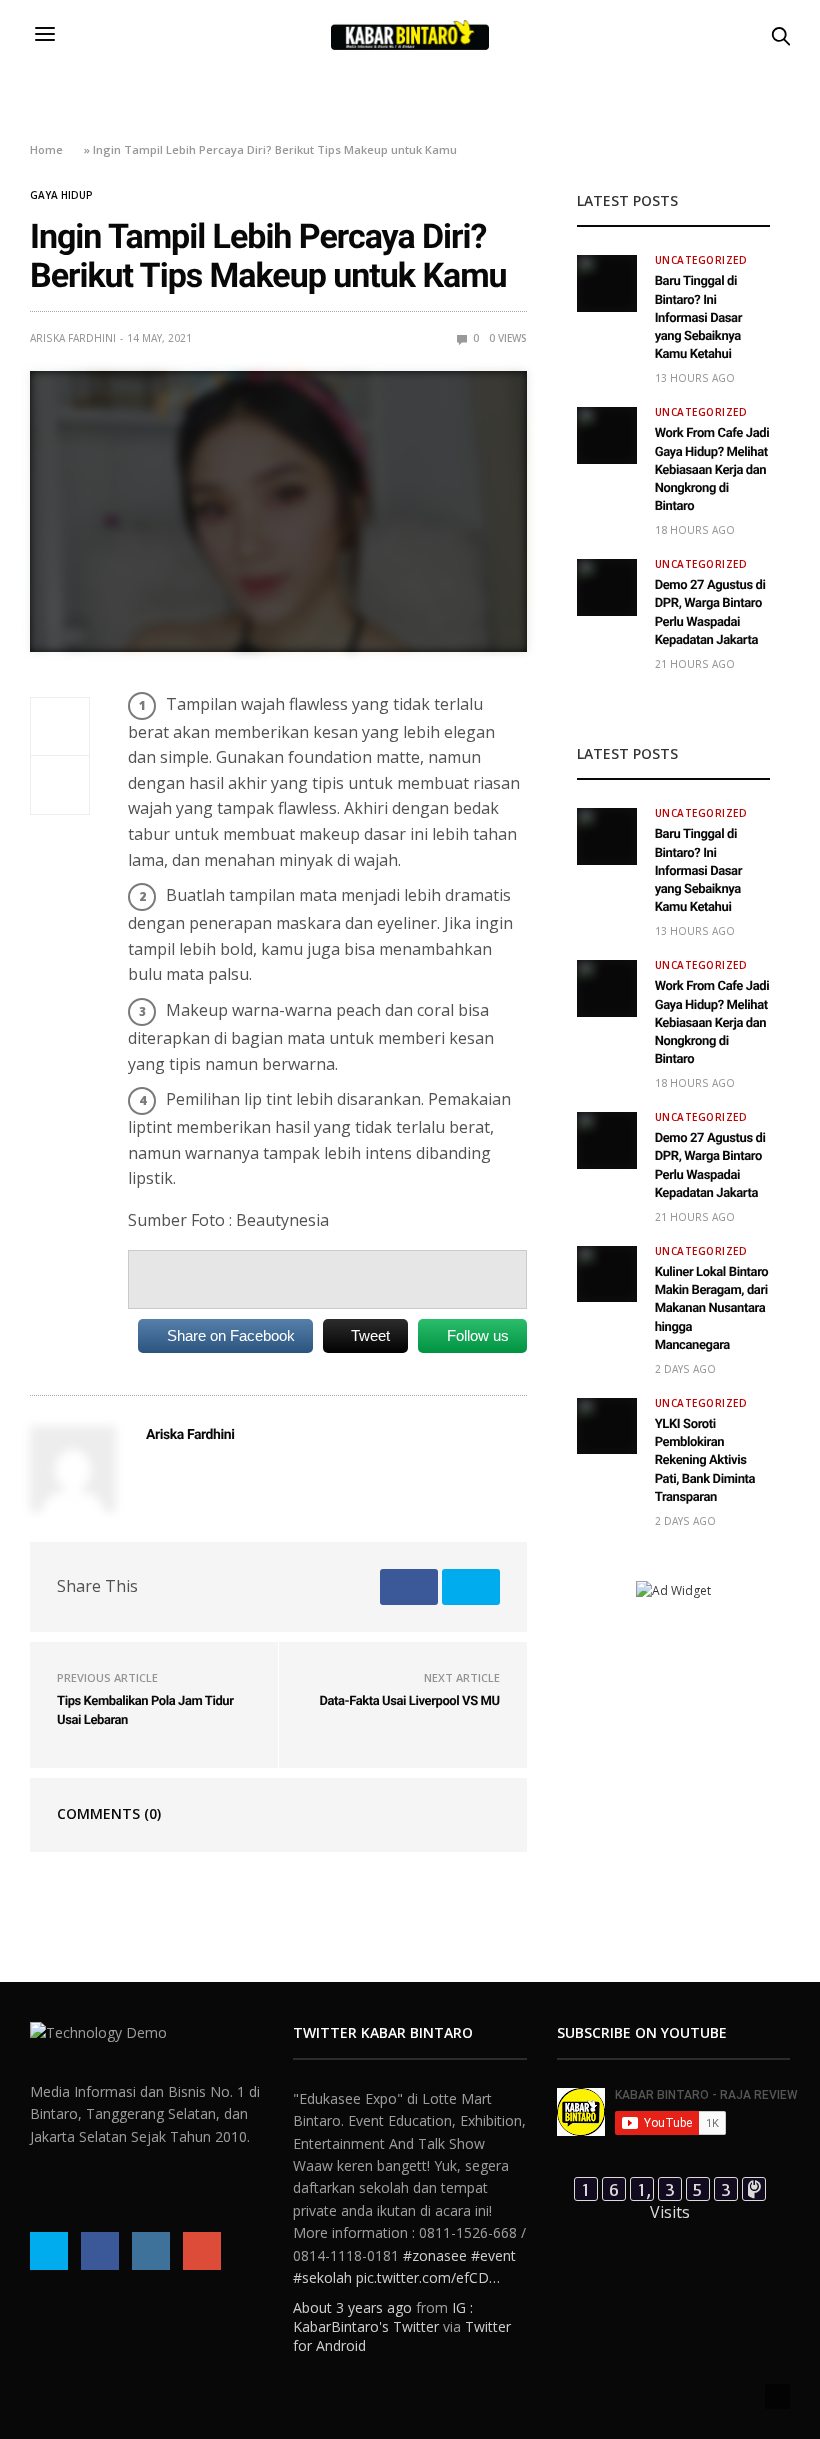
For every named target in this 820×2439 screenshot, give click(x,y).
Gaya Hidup (61, 195)
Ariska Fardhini (73, 338)
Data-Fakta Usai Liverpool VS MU (409, 1701)
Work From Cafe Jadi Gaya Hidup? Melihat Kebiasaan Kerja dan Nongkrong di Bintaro (712, 470)
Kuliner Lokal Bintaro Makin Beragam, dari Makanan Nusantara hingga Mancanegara (712, 1309)
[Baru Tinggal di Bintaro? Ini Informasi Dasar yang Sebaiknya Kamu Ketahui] (607, 283)
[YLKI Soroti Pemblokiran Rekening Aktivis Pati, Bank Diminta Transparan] (607, 1426)
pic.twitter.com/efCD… (428, 2277)
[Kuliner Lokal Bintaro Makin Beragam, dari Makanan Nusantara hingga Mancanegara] (607, 1274)
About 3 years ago (352, 2307)
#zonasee (435, 2255)
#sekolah (322, 2277)
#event (493, 2255)
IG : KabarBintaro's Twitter (383, 2317)
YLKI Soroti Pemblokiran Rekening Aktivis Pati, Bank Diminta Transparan (705, 1461)
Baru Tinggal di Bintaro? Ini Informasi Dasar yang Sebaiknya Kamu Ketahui (698, 318)
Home (46, 149)
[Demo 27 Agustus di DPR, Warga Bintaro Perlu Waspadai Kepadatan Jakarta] (607, 587)
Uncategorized (701, 260)
